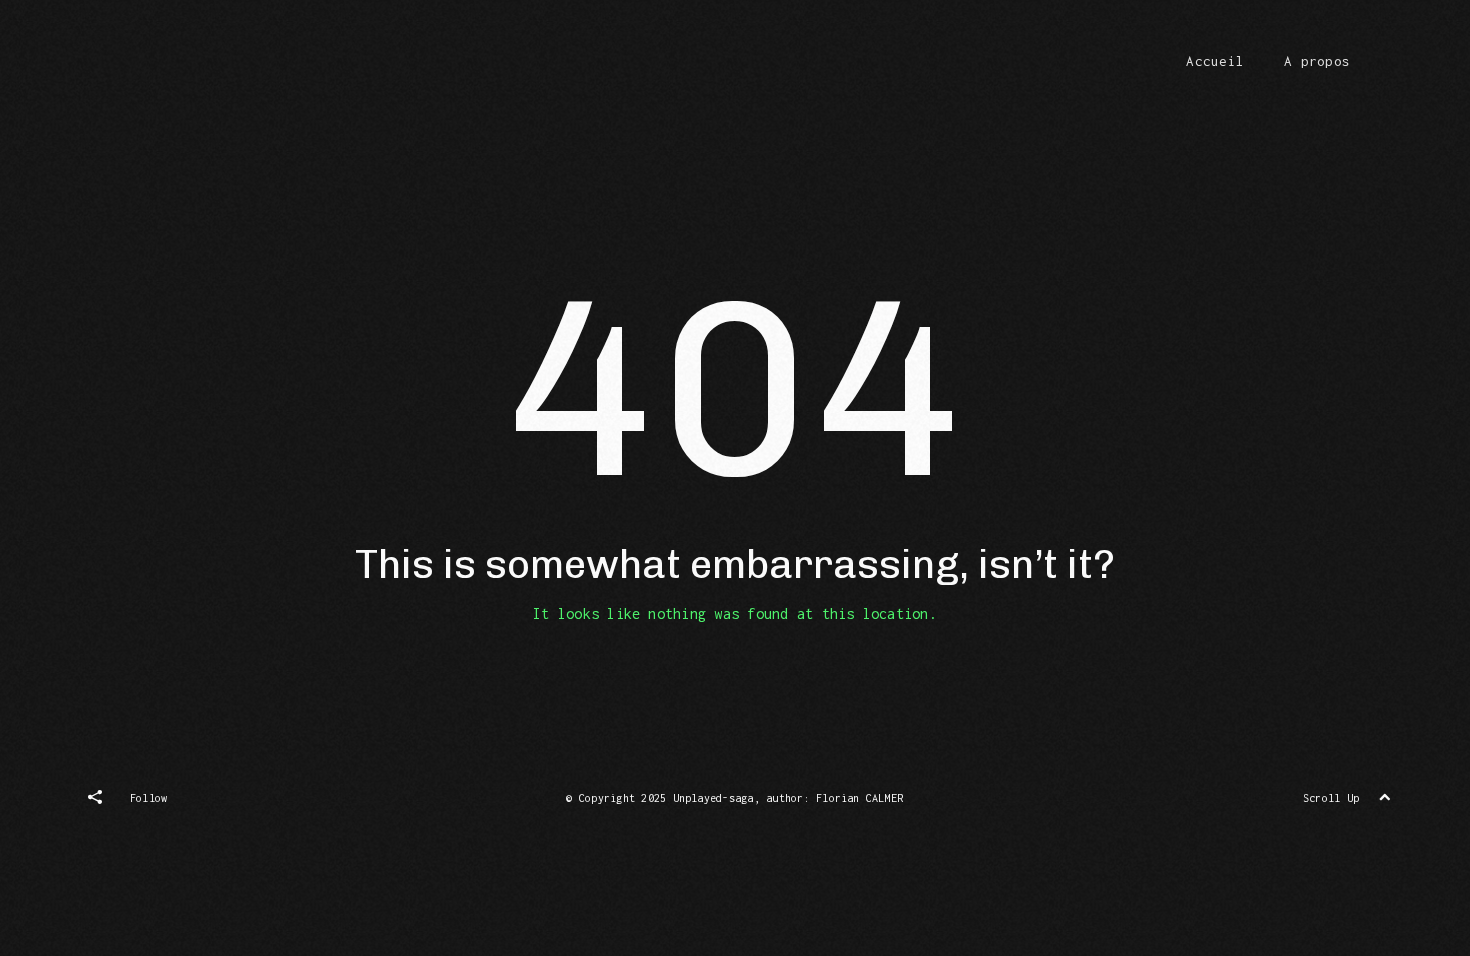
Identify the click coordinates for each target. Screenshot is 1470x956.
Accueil (1215, 61)
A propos (1317, 61)
